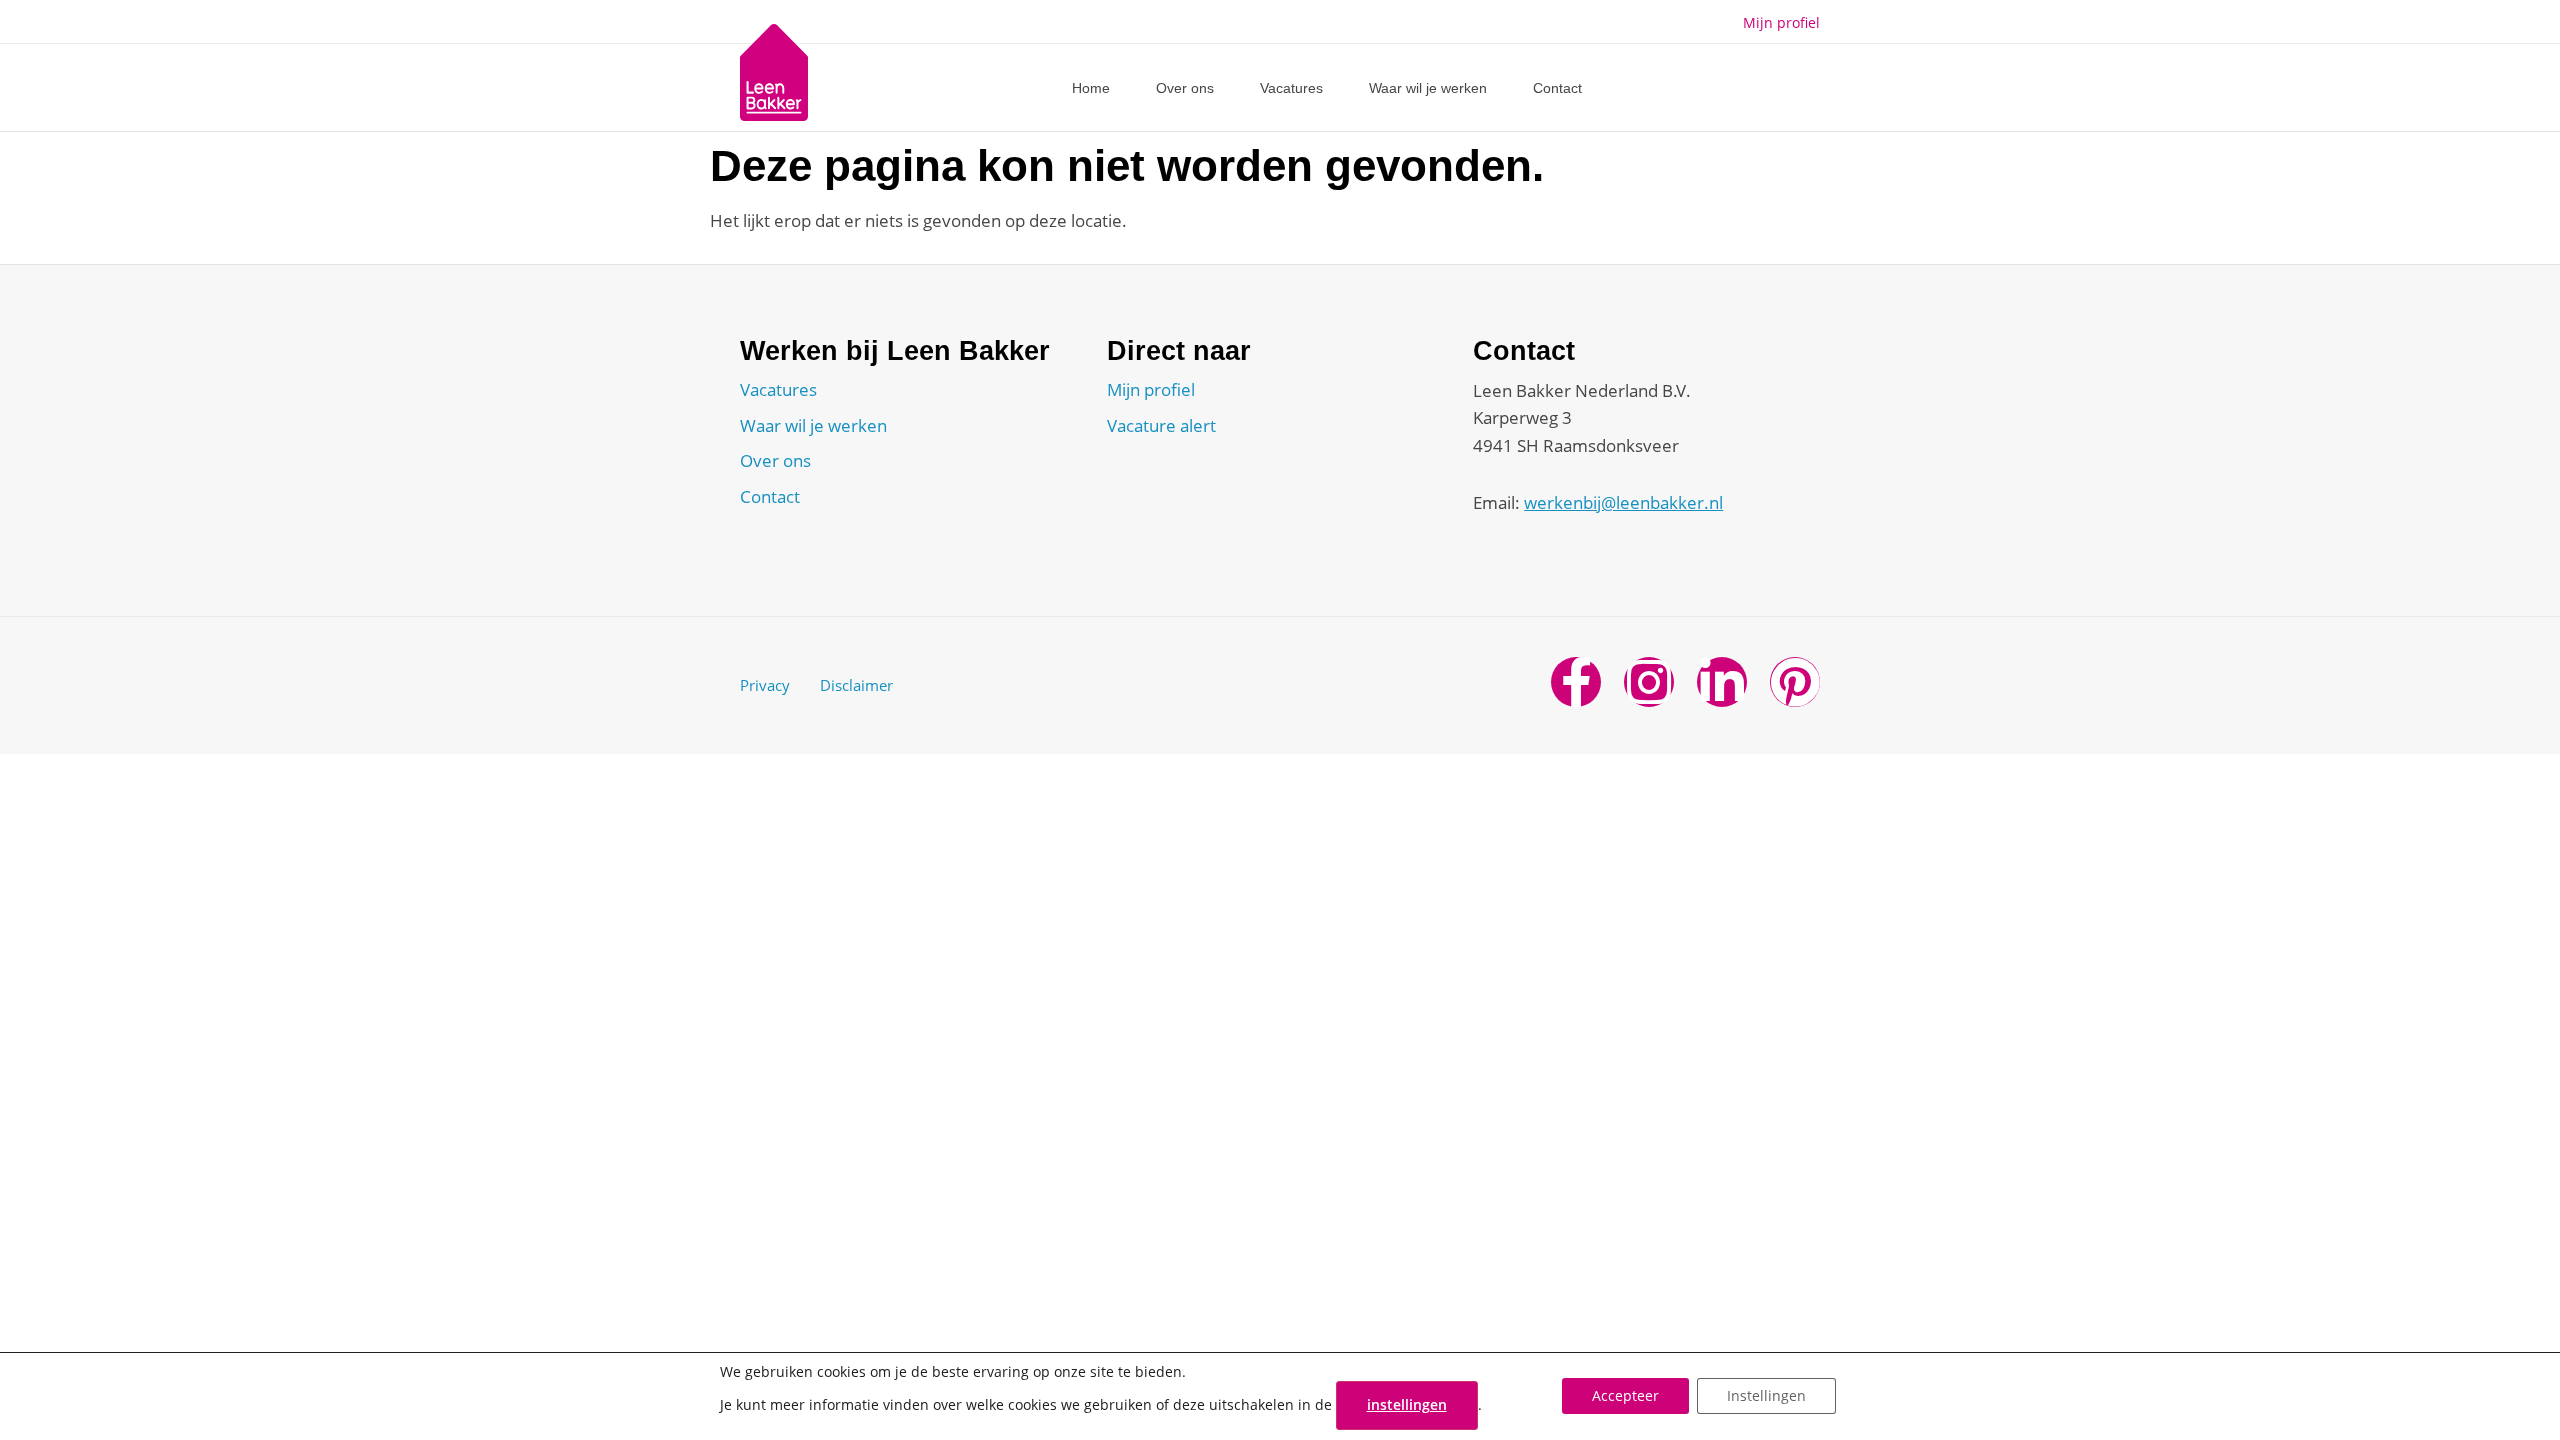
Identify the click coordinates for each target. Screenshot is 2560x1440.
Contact (1557, 88)
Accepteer (1625, 1396)
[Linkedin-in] (1722, 682)
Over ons (1185, 88)
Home (1091, 88)
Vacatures (1291, 88)
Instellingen (1766, 1396)
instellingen (1407, 1404)
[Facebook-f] (1576, 682)
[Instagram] (1649, 682)
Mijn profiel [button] (1781, 22)
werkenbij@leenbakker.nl (1623, 502)
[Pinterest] (1795, 682)
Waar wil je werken (1428, 88)
